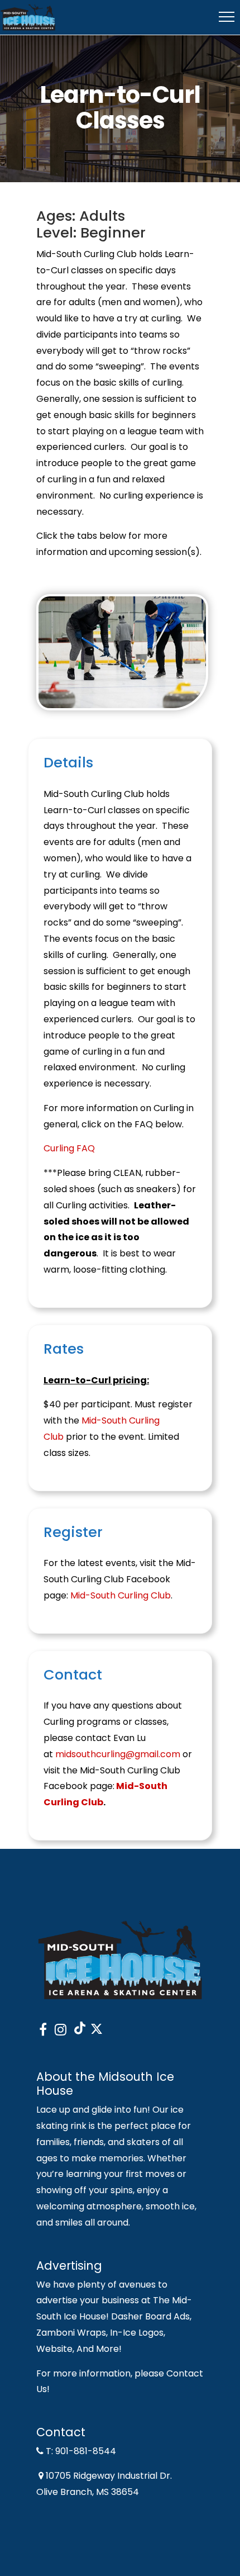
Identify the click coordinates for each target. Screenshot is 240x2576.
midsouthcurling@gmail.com (118, 1754)
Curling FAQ (69, 1148)
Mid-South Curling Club (121, 1595)
